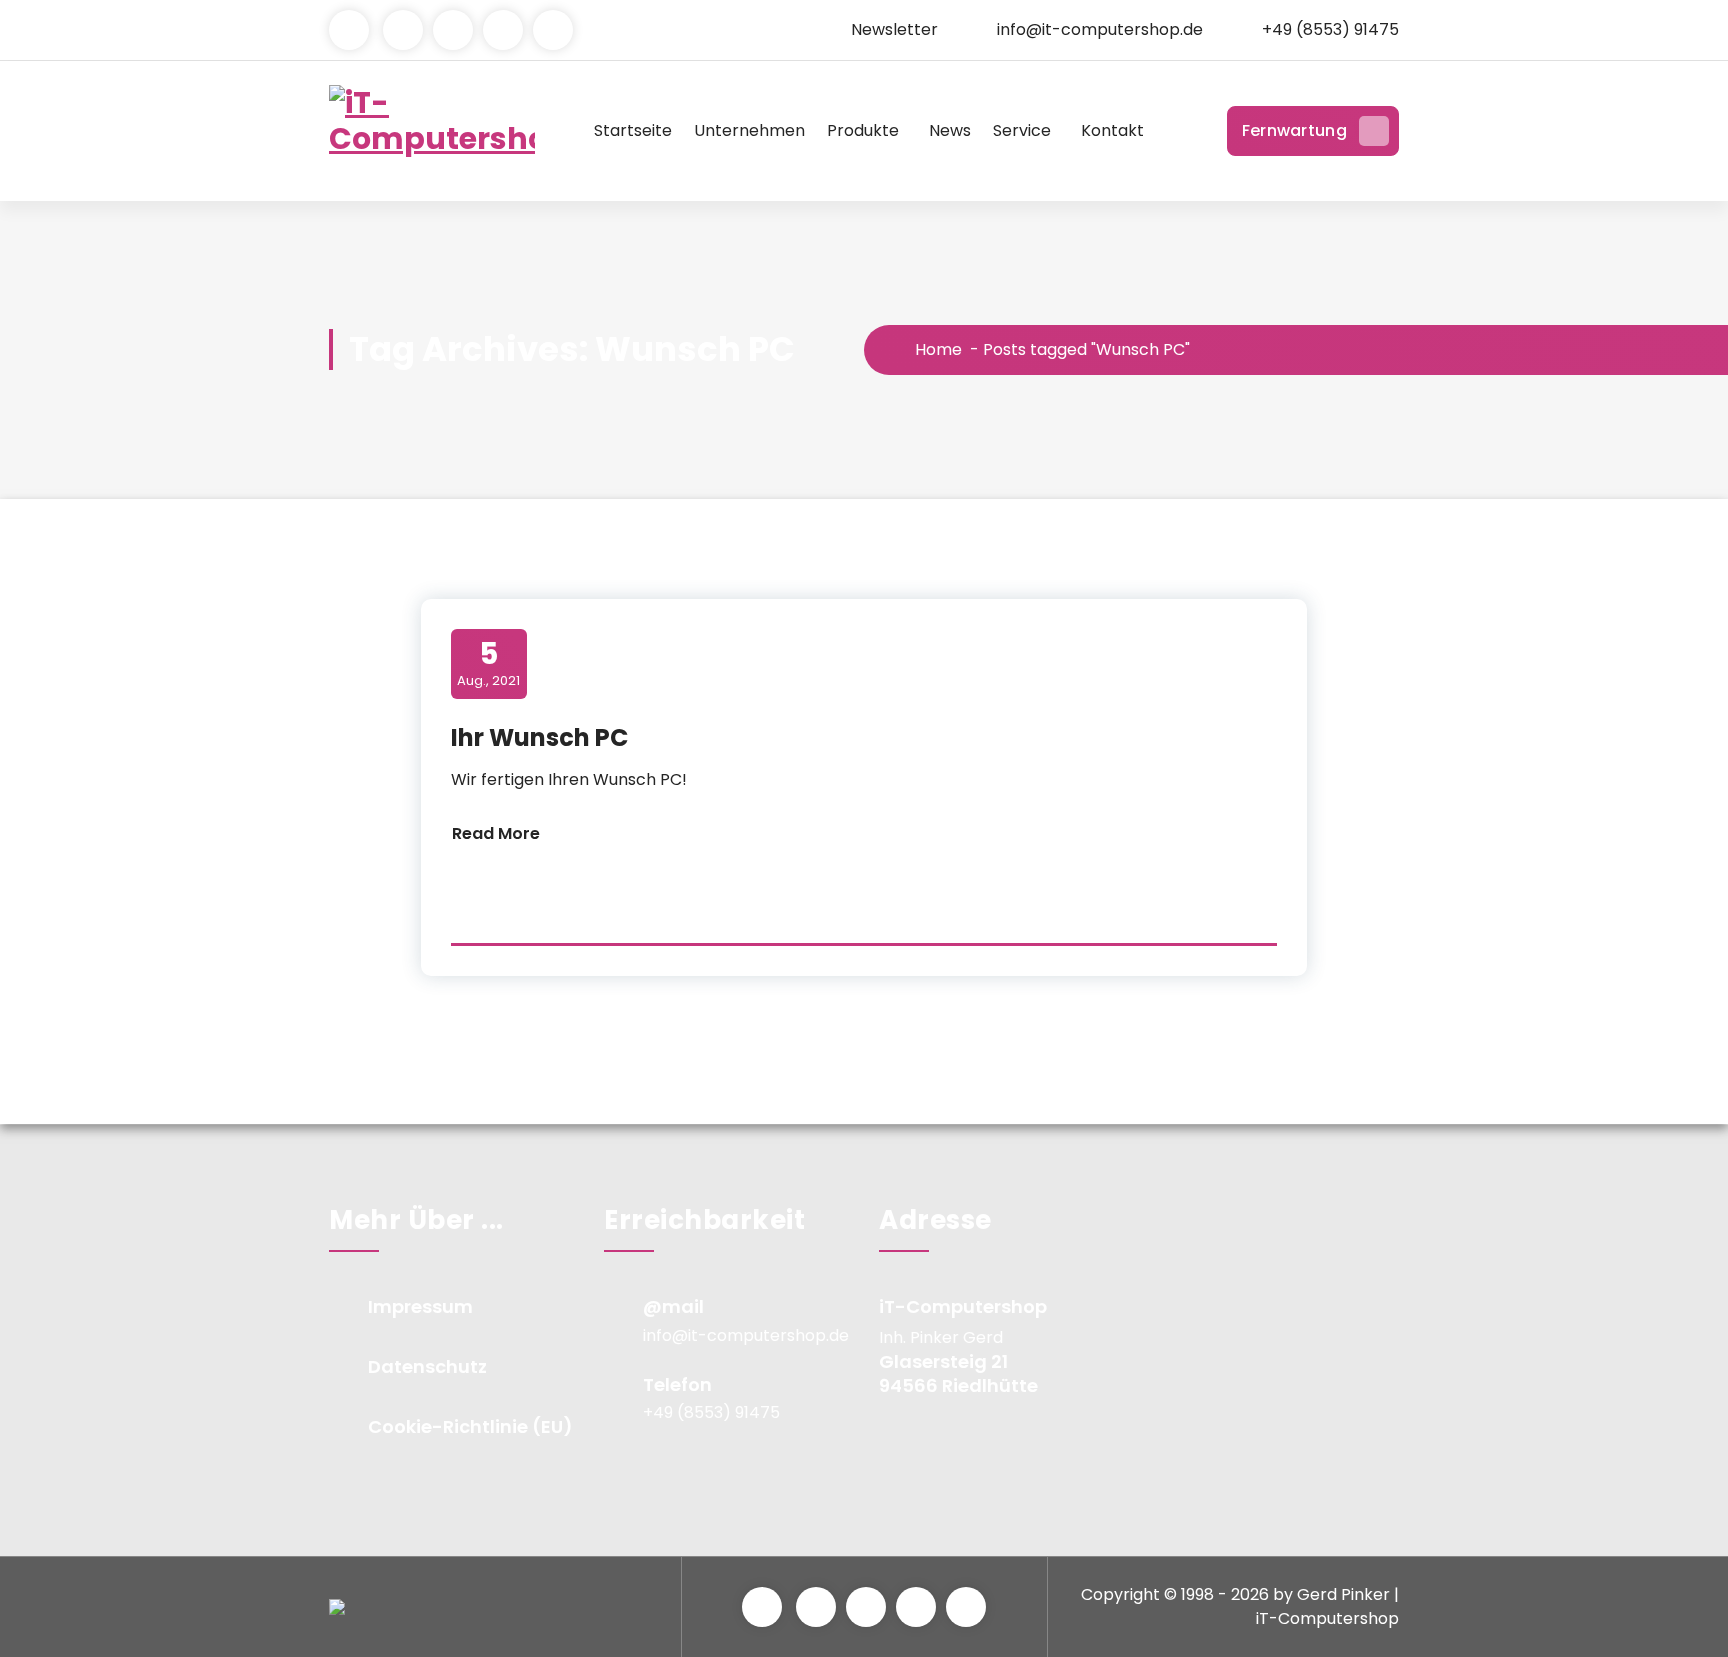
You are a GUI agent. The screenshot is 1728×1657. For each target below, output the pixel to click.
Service (1022, 130)
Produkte (863, 130)
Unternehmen (749, 130)
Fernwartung (1294, 130)
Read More (496, 833)
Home (936, 349)
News (950, 130)
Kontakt (1112, 130)
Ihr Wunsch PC (539, 737)
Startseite (633, 130)
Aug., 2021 (488, 663)
